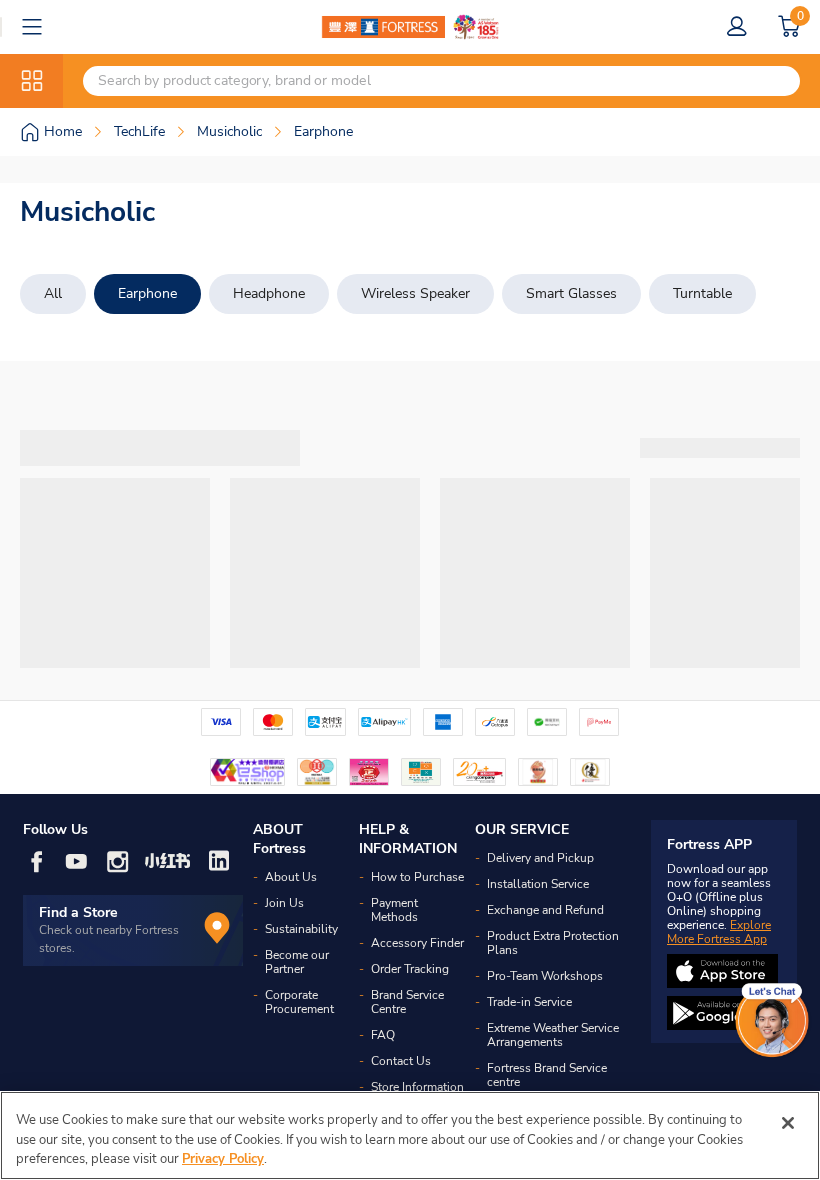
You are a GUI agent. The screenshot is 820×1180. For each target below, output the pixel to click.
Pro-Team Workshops (545, 976)
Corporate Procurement (299, 1002)
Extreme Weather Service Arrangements (553, 1035)
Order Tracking (410, 969)
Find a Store (78, 912)
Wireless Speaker (415, 293)
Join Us (284, 903)
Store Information (417, 1087)
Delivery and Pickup (540, 858)
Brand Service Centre (407, 1002)
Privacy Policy (223, 1159)
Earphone (147, 293)
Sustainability (301, 929)
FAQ (383, 1035)
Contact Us (401, 1061)
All (53, 293)
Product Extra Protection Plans (553, 943)
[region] (410, 1135)
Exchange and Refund (545, 910)
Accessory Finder (417, 943)
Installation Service (538, 884)
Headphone (269, 293)
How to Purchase (417, 877)
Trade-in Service (529, 1002)
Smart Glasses (571, 293)
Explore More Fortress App (719, 932)
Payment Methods (394, 910)
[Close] (788, 1123)
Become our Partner (297, 962)
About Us (291, 877)
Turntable (702, 293)
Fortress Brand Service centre (547, 1075)
